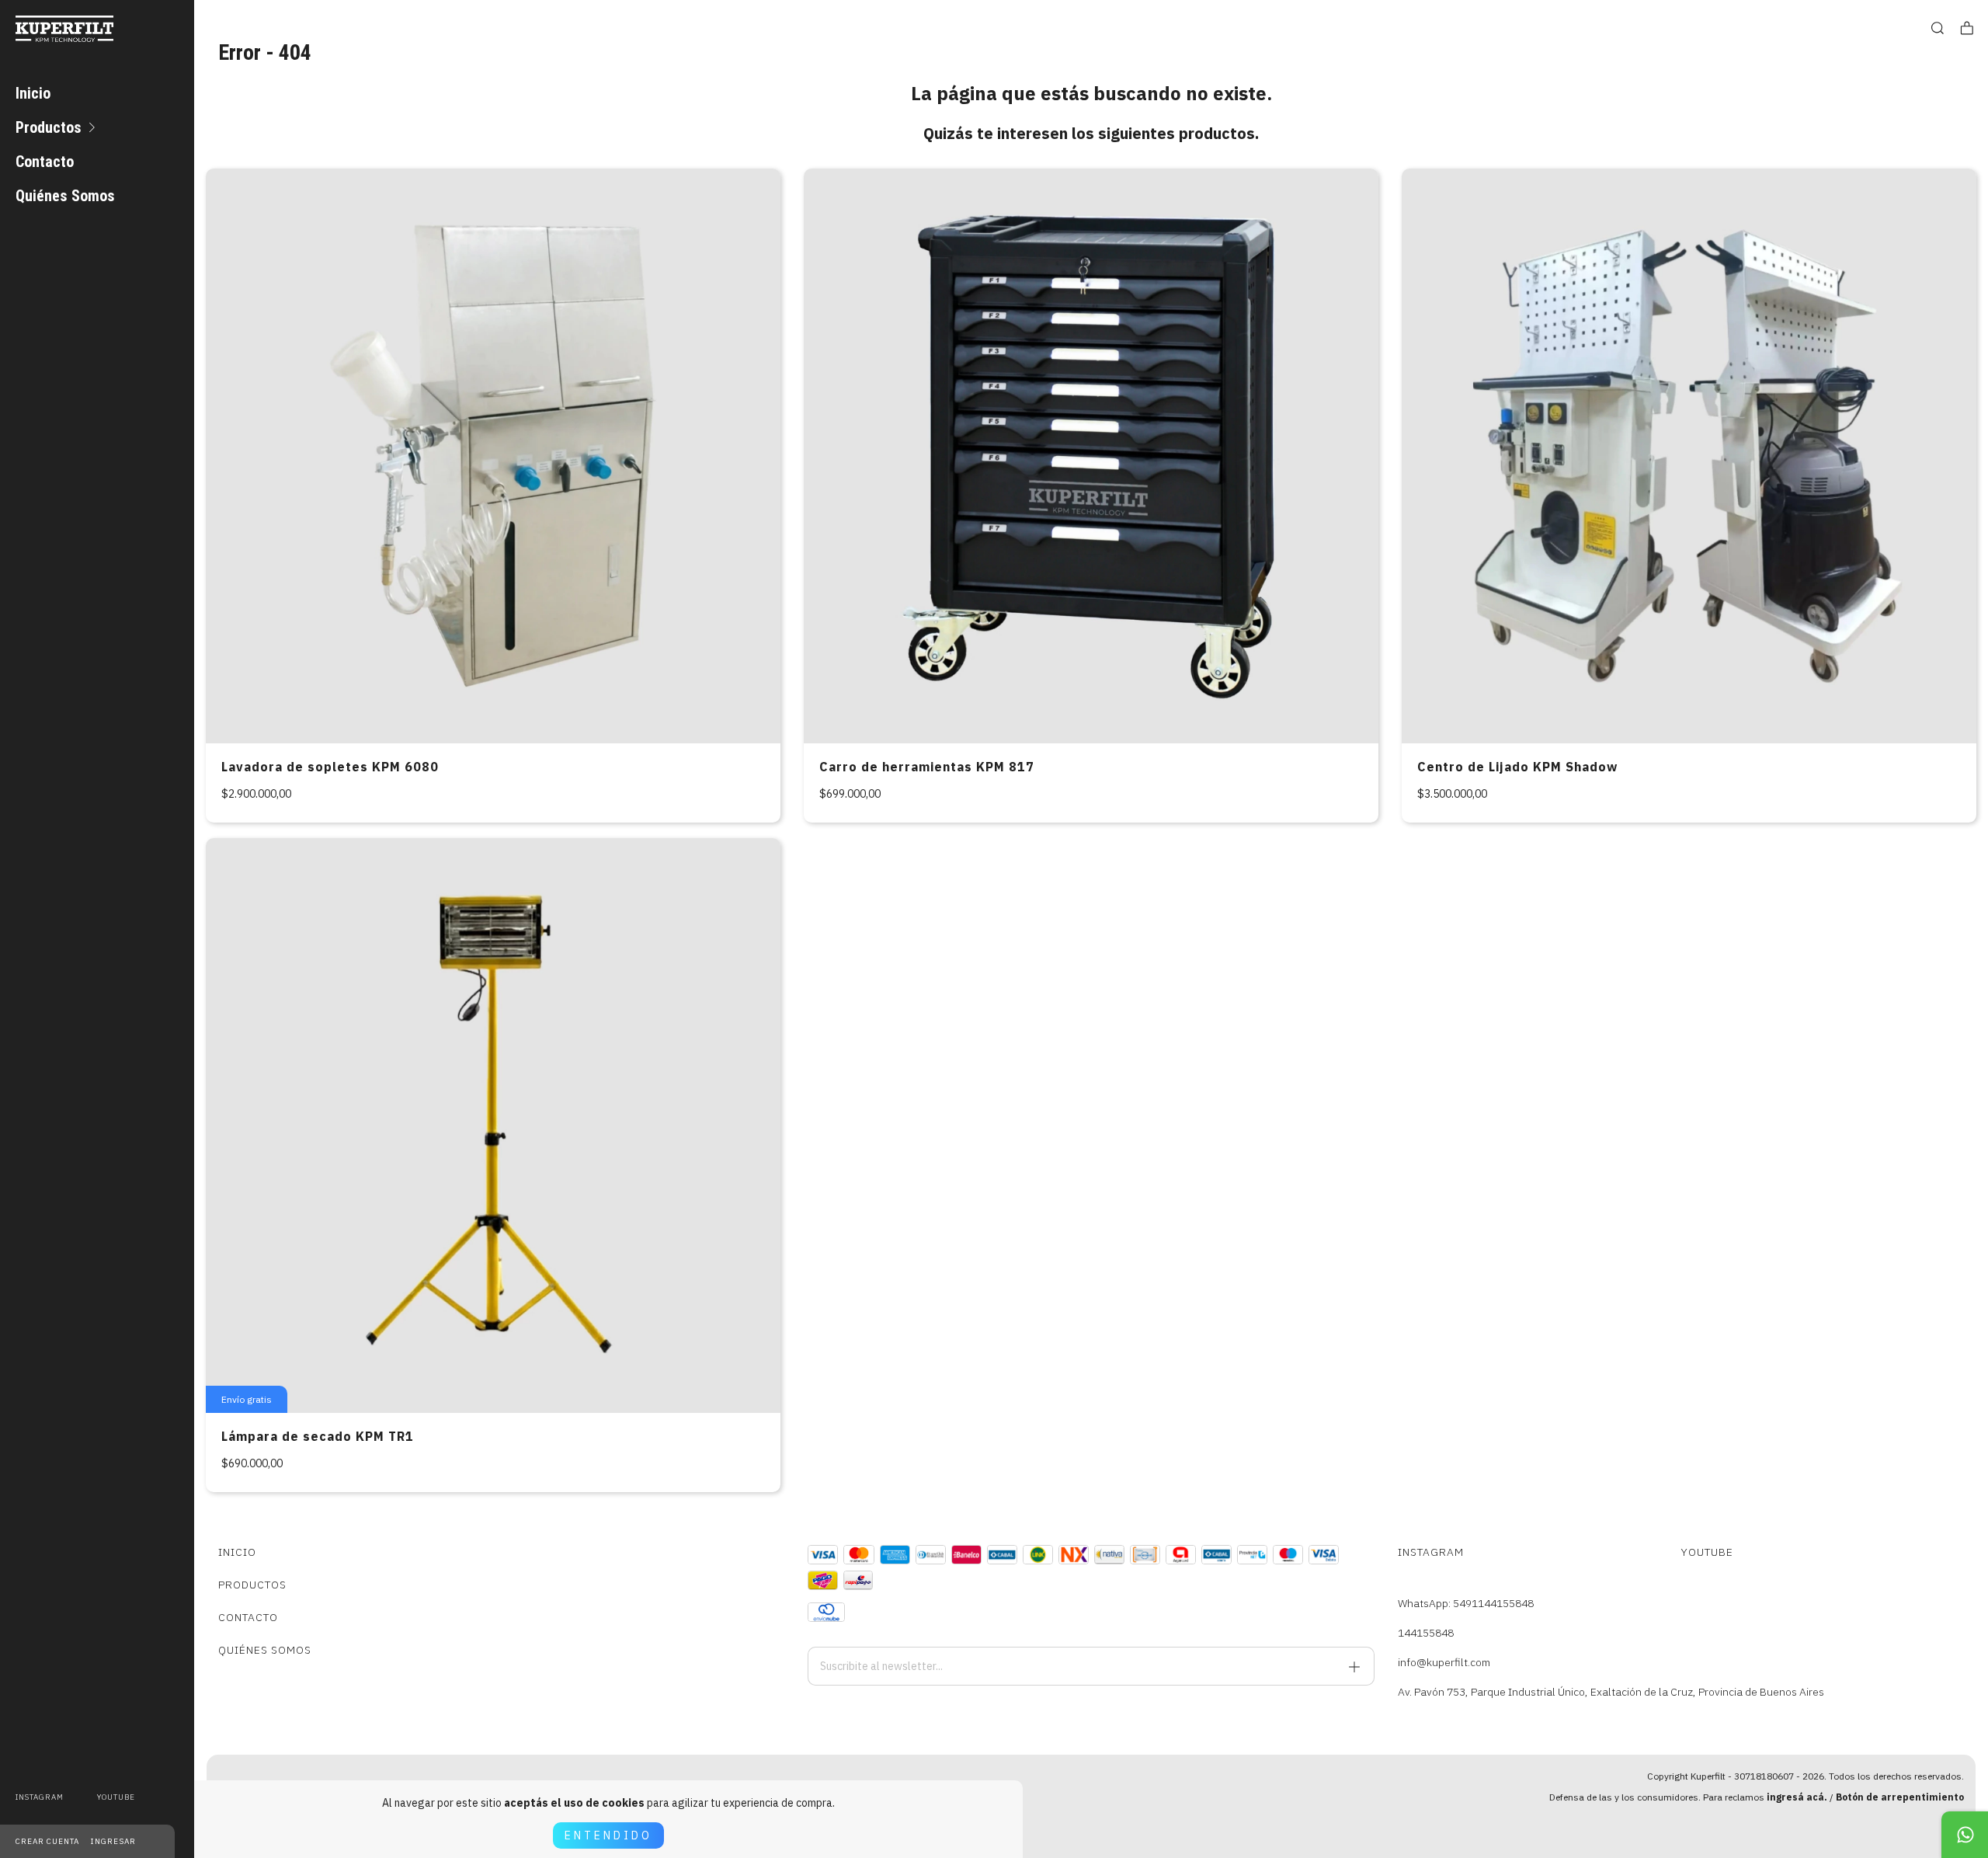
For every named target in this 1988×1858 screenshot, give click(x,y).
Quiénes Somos (65, 196)
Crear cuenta (47, 1841)
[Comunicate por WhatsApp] (1965, 1835)
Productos (49, 127)
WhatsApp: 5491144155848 (1466, 1603)
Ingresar (113, 1841)
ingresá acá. (1797, 1797)
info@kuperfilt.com (1444, 1662)
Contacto (45, 162)
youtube (116, 1797)
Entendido (608, 1835)
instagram (40, 1797)
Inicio (33, 93)
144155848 (1426, 1633)
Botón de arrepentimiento (1900, 1797)
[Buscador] (1938, 28)
